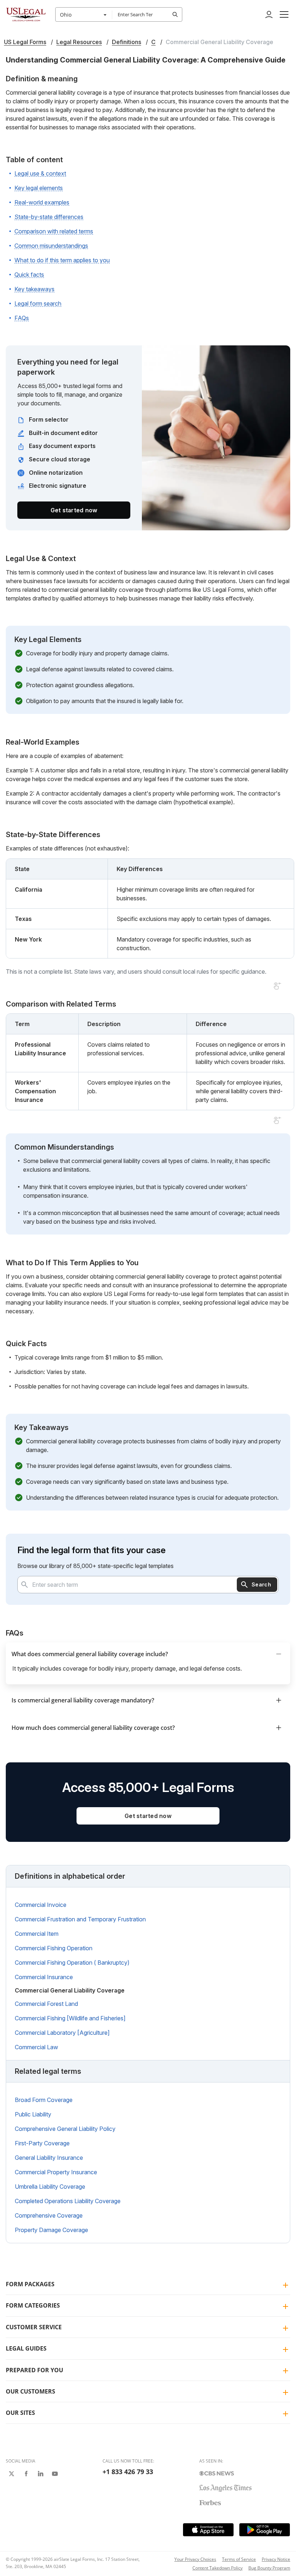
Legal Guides (26, 2348)
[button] (284, 14)
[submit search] (175, 14)
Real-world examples (42, 202)
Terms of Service (239, 2559)
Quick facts (29, 275)
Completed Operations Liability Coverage (68, 2201)
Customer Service (34, 2327)
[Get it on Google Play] (265, 2530)
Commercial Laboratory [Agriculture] (62, 2033)
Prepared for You (34, 2370)
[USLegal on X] (12, 2474)
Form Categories (33, 2305)
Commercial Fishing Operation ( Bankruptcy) (72, 1963)
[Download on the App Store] (208, 2530)
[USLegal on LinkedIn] (40, 2474)
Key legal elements (39, 188)
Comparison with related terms (54, 231)
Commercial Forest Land (46, 2004)
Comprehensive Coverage (49, 2215)
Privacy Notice (276, 2559)
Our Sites (20, 2413)
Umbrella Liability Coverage (50, 2187)
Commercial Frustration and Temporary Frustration (80, 1919)
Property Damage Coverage (51, 2230)
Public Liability (33, 2114)
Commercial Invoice (41, 1905)
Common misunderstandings (51, 246)
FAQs (22, 318)
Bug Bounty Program (269, 2568)
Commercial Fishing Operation (54, 1948)
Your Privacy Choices (195, 2559)
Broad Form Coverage (44, 2100)
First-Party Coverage (42, 2143)
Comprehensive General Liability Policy (65, 2129)
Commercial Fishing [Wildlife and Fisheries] (70, 2018)
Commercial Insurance (44, 1977)
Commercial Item (37, 1934)
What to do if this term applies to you (62, 260)
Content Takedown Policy (217, 2568)
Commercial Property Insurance (56, 2172)
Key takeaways (34, 289)
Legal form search (38, 303)
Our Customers (31, 2391)
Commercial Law (36, 2047)
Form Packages (30, 2284)
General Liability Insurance (49, 2158)
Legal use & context (40, 173)
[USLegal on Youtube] (55, 2474)
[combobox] (84, 14)
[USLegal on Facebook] (26, 2474)
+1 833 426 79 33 (128, 2472)
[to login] (269, 14)
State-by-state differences (49, 217)
